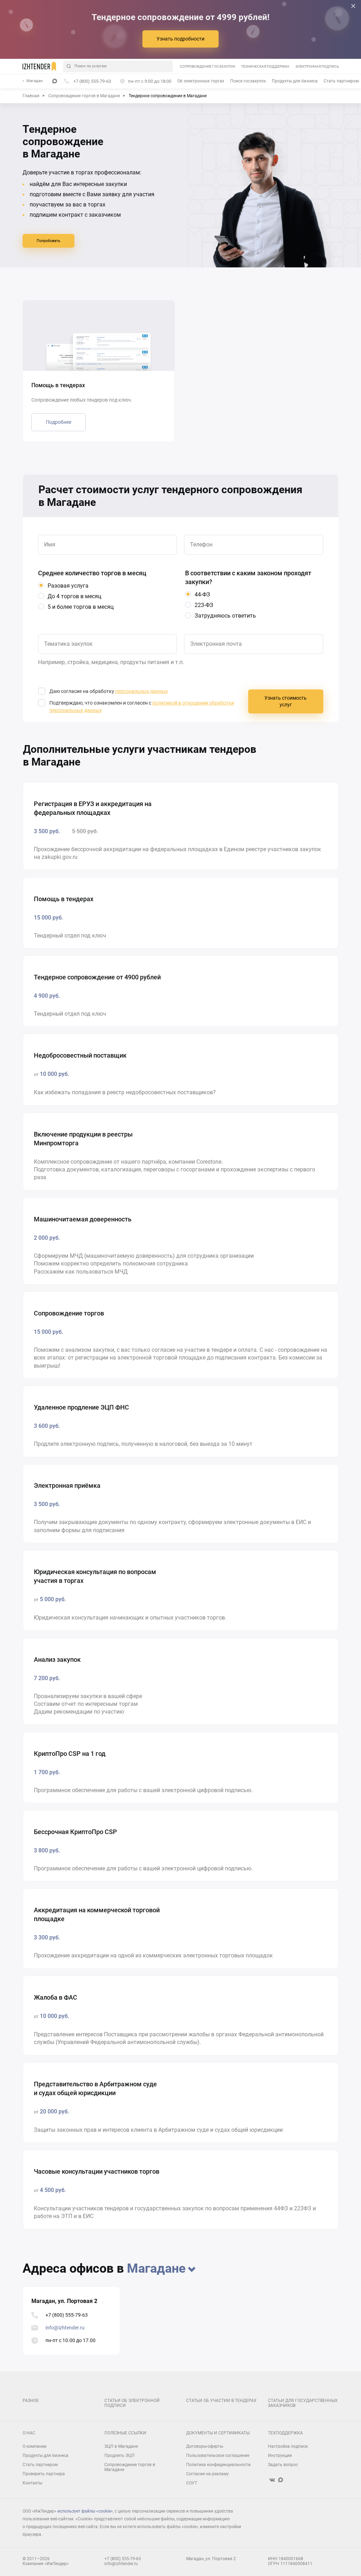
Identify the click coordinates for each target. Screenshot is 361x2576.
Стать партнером (341, 81)
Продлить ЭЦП (120, 2456)
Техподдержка (285, 2433)
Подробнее (59, 422)
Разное (31, 2401)
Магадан (35, 81)
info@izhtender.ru (65, 2328)
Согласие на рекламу (207, 2474)
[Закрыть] (353, 6)
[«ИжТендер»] (39, 66)
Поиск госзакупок (248, 81)
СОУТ (192, 2483)
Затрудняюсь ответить (225, 616)
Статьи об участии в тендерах (221, 2401)
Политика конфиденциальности (218, 2465)
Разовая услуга (68, 586)
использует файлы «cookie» (85, 2511)
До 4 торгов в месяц (74, 596)
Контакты (32, 2483)
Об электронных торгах (201, 81)
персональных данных (142, 691)
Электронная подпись (317, 66)
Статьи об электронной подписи (132, 2403)
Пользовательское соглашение (218, 2456)
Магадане (156, 2268)
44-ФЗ (202, 595)
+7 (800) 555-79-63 (67, 2315)
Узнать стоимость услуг (286, 701)
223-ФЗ (204, 605)
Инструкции (280, 2456)
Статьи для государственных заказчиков (303, 2403)
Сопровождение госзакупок (207, 66)
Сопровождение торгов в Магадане (130, 2467)
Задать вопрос (283, 2465)
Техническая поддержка (265, 66)
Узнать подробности (180, 39)
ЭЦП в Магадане (121, 2446)
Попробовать (48, 241)
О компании (35, 2446)
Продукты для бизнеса (295, 81)
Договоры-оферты (205, 2446)
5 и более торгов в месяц (81, 607)
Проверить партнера (44, 2474)
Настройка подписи (288, 2446)
